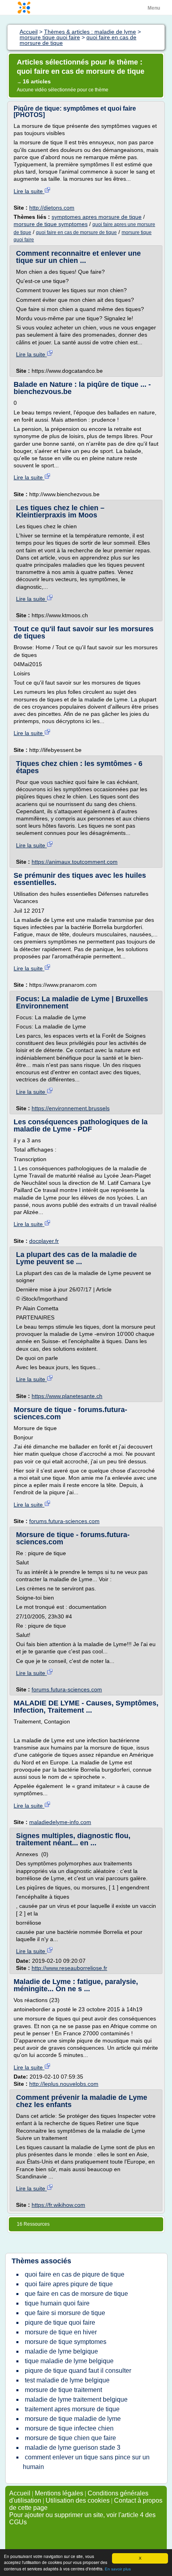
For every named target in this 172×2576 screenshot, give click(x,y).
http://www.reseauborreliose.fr (69, 1968)
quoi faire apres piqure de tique (69, 2284)
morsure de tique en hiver (61, 2332)
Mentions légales (59, 2493)
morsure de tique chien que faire (70, 2438)
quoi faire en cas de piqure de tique (75, 2274)
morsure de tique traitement (63, 2390)
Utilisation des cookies (78, 2500)
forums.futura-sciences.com (64, 1521)
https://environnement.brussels (71, 1108)
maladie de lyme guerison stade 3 (73, 2448)
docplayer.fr (44, 1241)
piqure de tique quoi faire (60, 2322)
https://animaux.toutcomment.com (75, 862)
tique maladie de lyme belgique (69, 2361)
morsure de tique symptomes (51, 224)
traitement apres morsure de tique (72, 2409)
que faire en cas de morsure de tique (76, 2294)
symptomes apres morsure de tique (97, 217)
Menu (154, 8)
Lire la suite (29, 191)
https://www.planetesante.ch (67, 1396)
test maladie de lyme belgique (67, 2380)
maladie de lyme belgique (61, 2351)
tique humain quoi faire (57, 2303)
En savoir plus (118, 2569)
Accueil (20, 2493)
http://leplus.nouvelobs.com (64, 2084)
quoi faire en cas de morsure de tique (76, 232)
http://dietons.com (52, 208)
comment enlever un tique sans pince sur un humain (86, 2462)
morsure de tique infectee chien (69, 2428)
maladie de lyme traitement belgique (76, 2399)
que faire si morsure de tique (65, 2313)
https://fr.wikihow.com (58, 2205)
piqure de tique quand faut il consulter (78, 2371)
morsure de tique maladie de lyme (73, 2419)
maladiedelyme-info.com (60, 1822)
